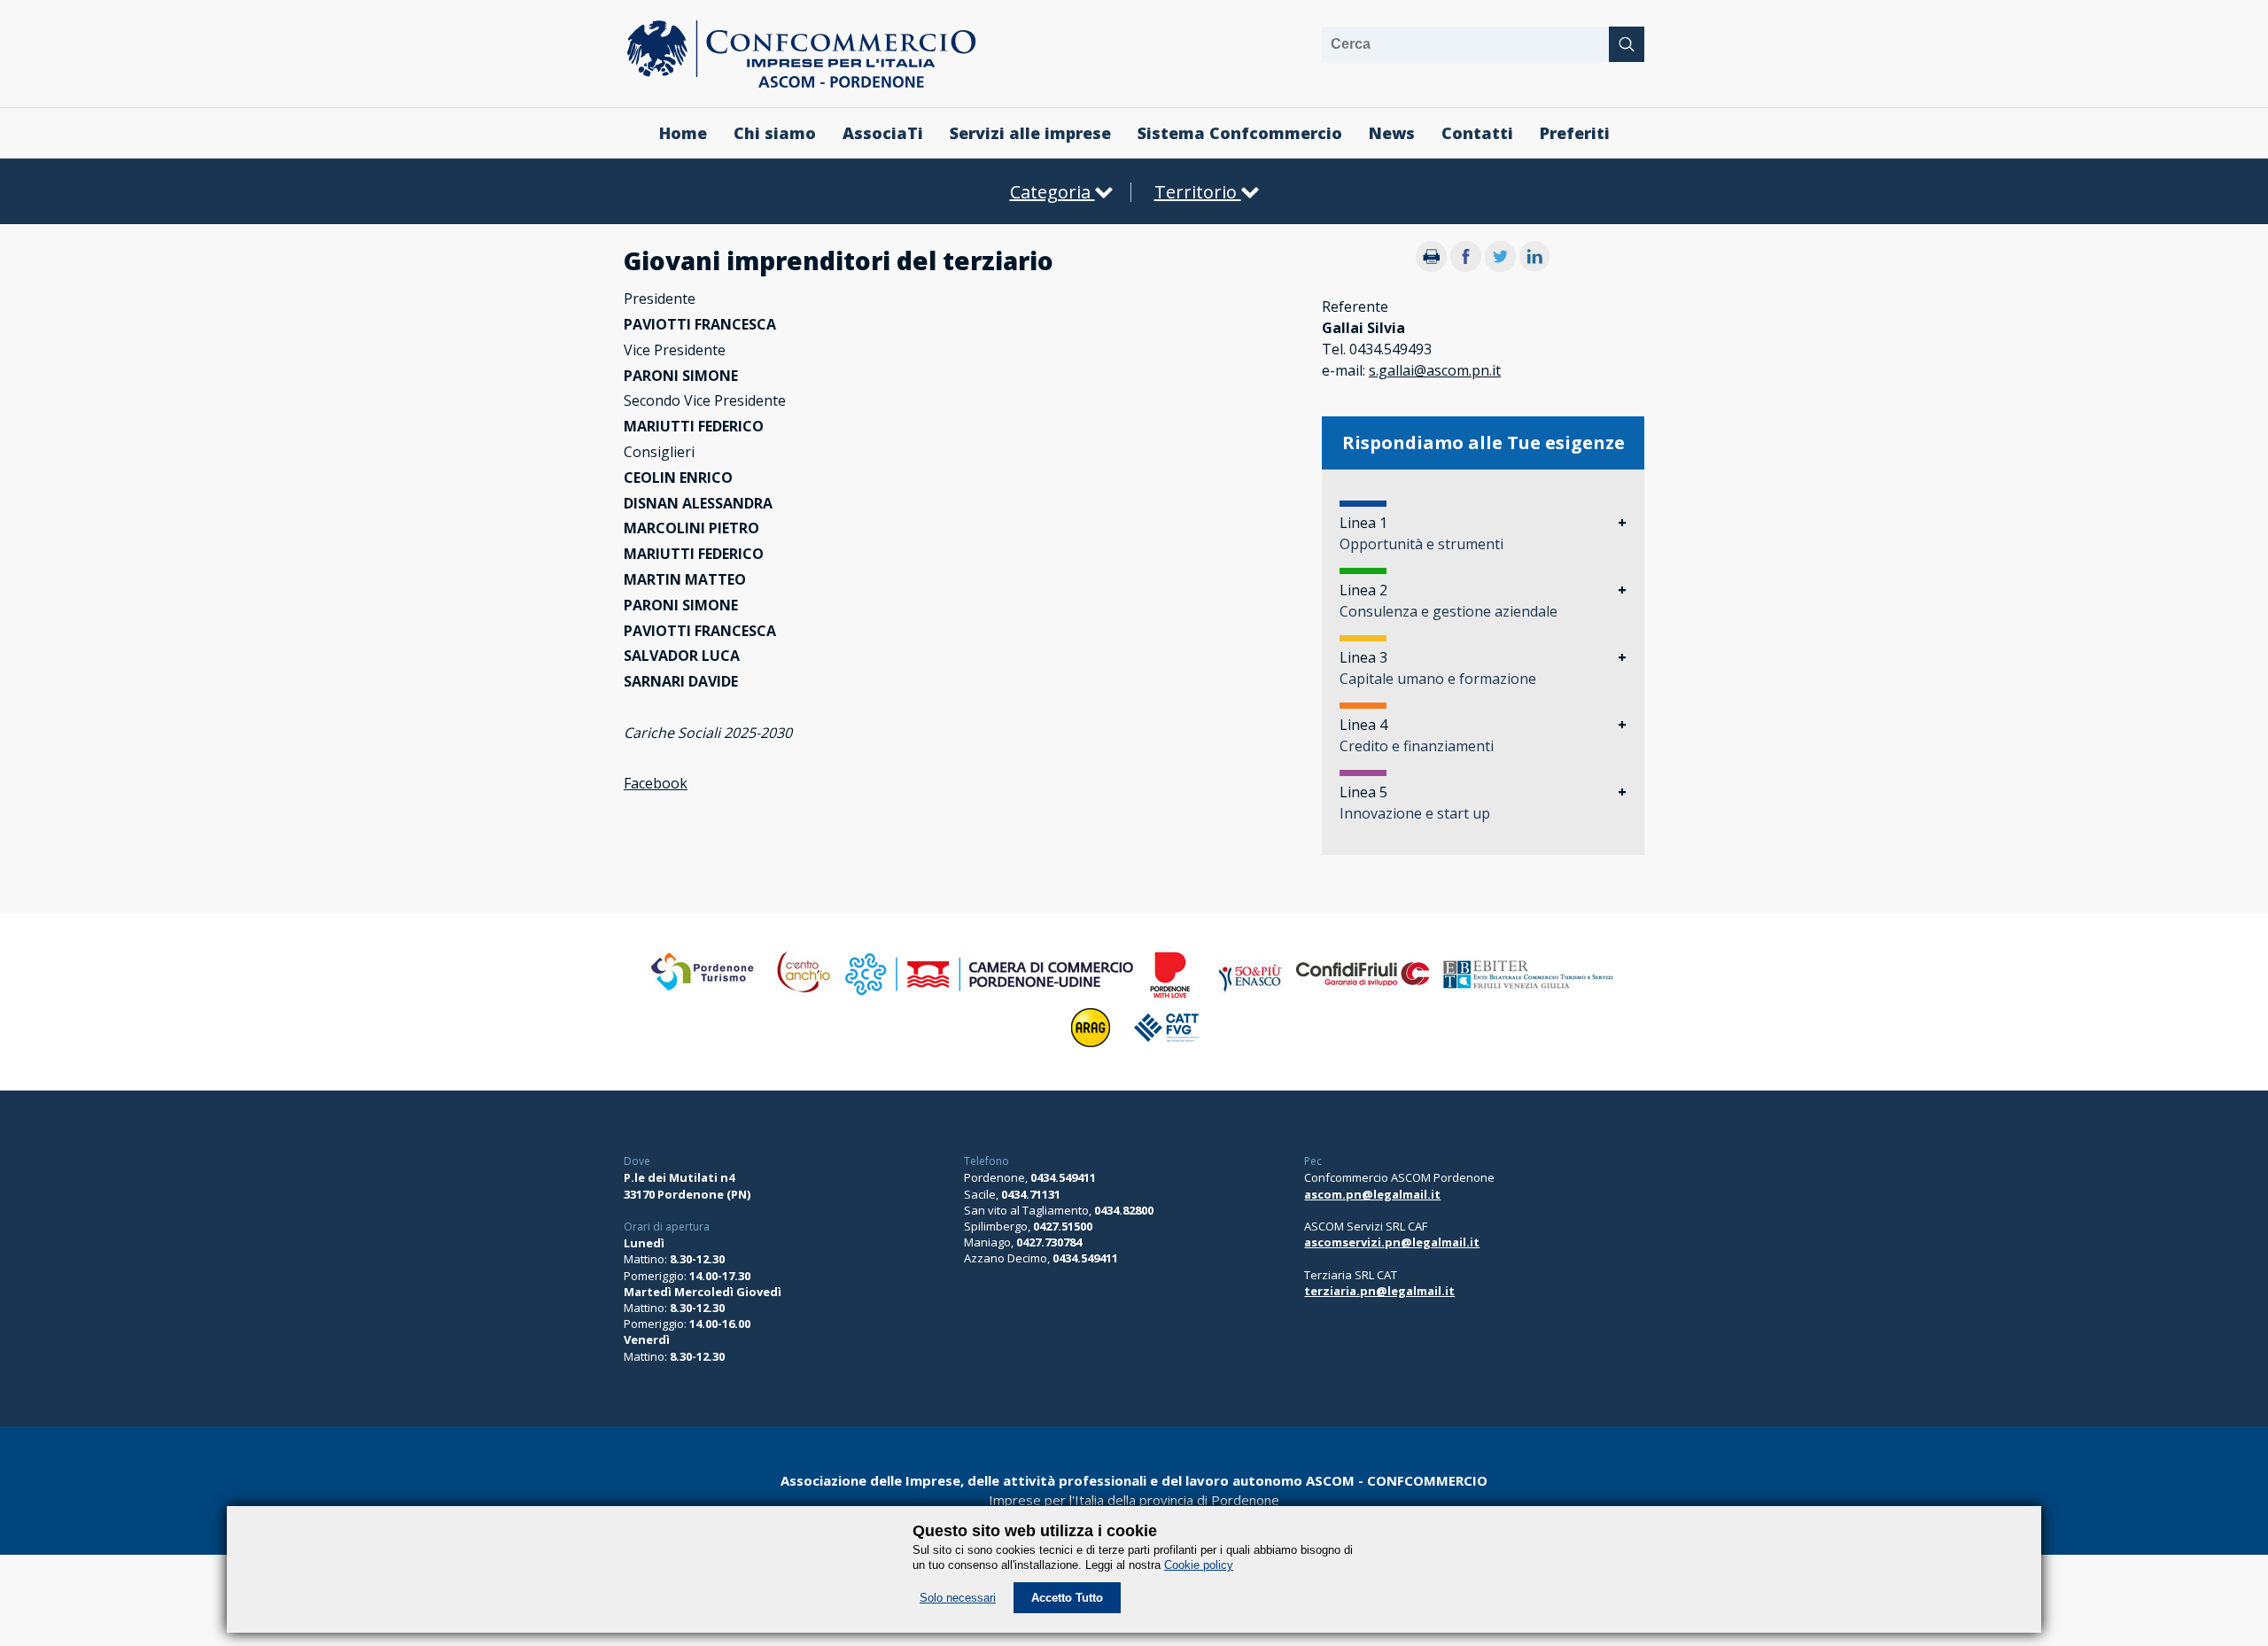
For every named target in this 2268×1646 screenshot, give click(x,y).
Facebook (656, 783)
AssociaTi (883, 133)
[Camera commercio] (989, 995)
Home (683, 133)
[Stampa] (1431, 267)
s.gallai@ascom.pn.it (1435, 370)
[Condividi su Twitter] (1500, 267)
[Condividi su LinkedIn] (1535, 267)
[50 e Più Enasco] (1248, 995)
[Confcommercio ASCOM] (801, 84)
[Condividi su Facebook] (1466, 267)
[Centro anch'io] (802, 995)
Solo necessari (958, 1598)
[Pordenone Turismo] (705, 995)
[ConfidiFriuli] (1363, 995)
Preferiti (1575, 133)
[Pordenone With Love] (1170, 995)
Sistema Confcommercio (1240, 133)
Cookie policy (1199, 1565)
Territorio (1198, 192)
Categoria (1052, 192)
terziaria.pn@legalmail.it (1379, 1291)
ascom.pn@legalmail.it (1372, 1194)
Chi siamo (775, 133)
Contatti (1477, 133)
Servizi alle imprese (1030, 133)
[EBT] (1528, 995)
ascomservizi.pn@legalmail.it (1392, 1242)
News (1392, 133)
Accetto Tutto (1067, 1598)
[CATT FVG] (1166, 1048)
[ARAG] (1091, 1048)
